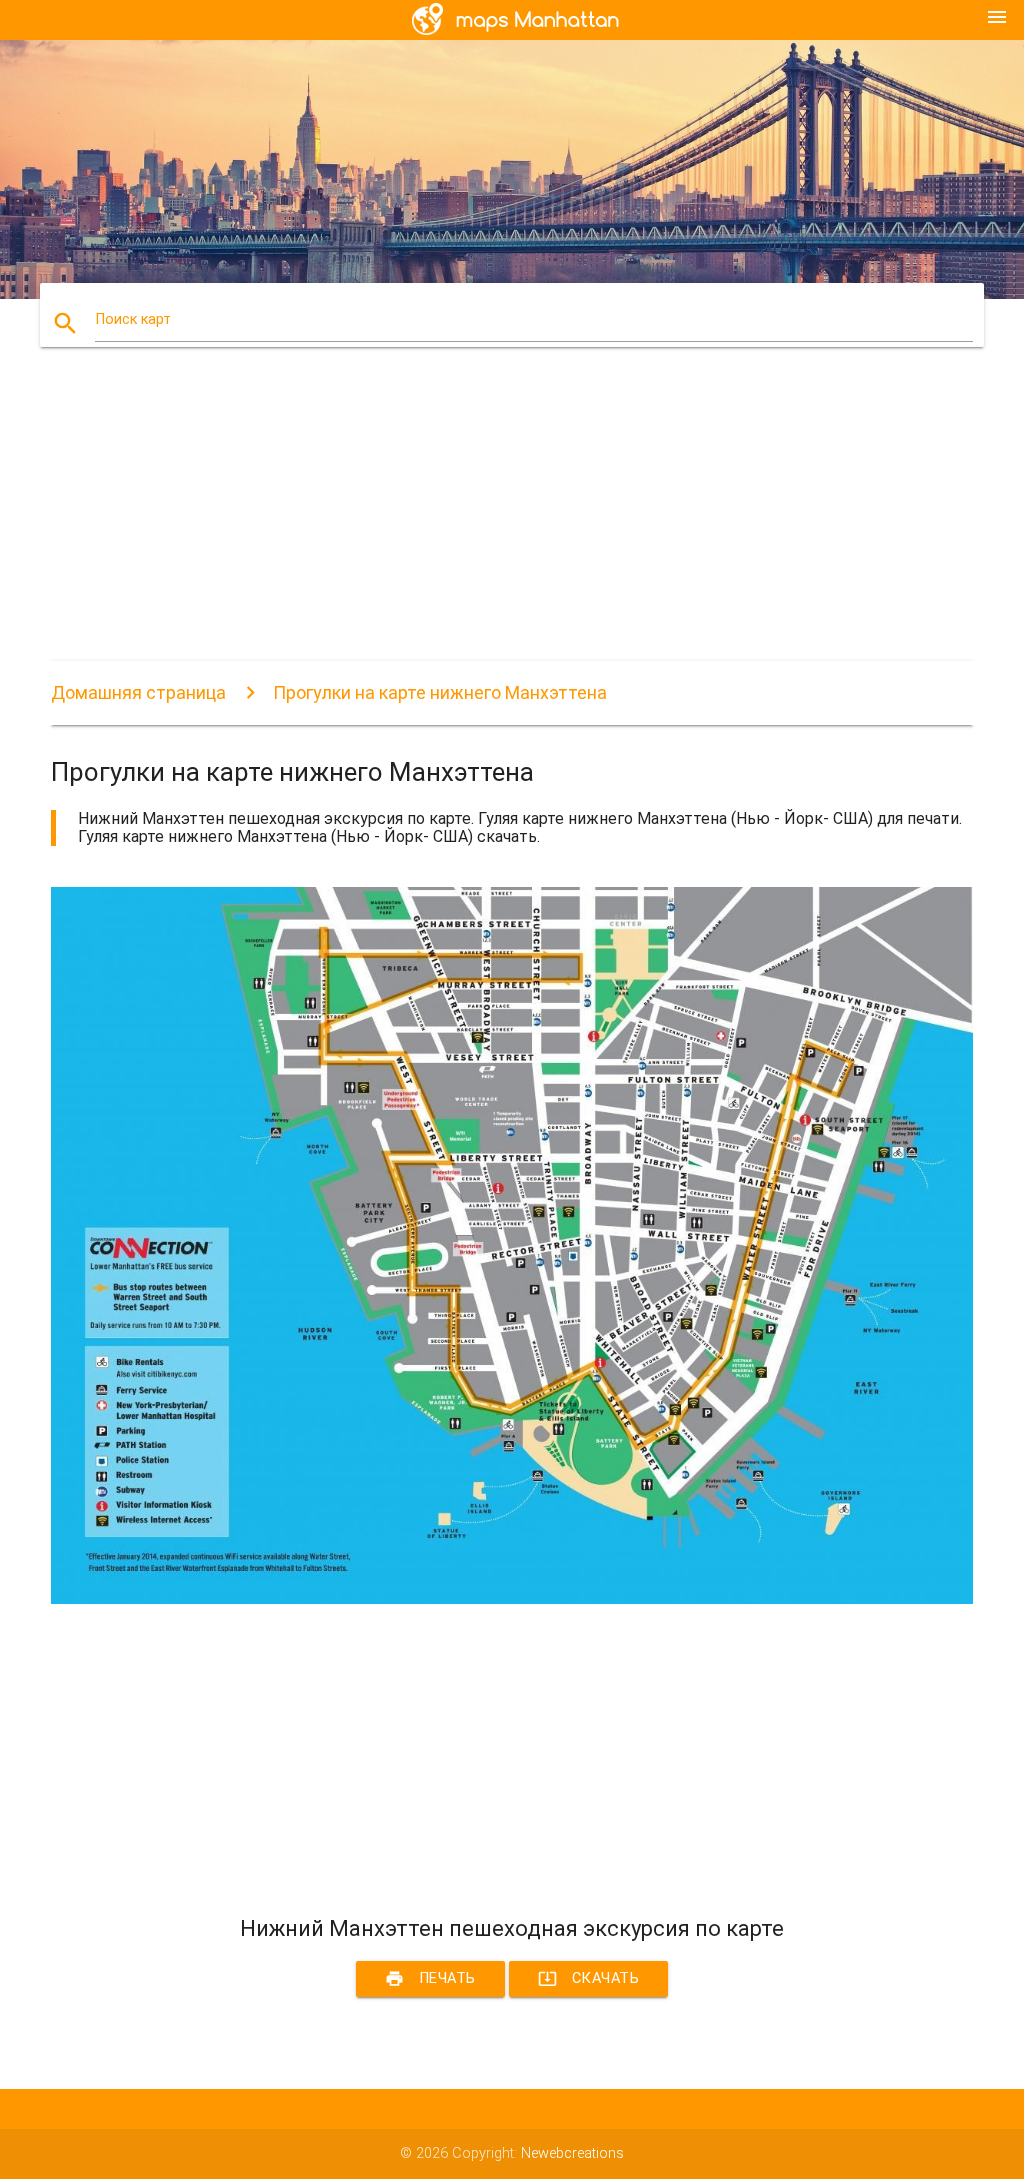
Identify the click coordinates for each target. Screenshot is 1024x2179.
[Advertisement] (512, 521)
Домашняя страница (138, 692)
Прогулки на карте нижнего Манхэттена (440, 692)
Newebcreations (572, 2153)
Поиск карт (133, 319)
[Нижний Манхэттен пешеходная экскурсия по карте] (512, 1599)
